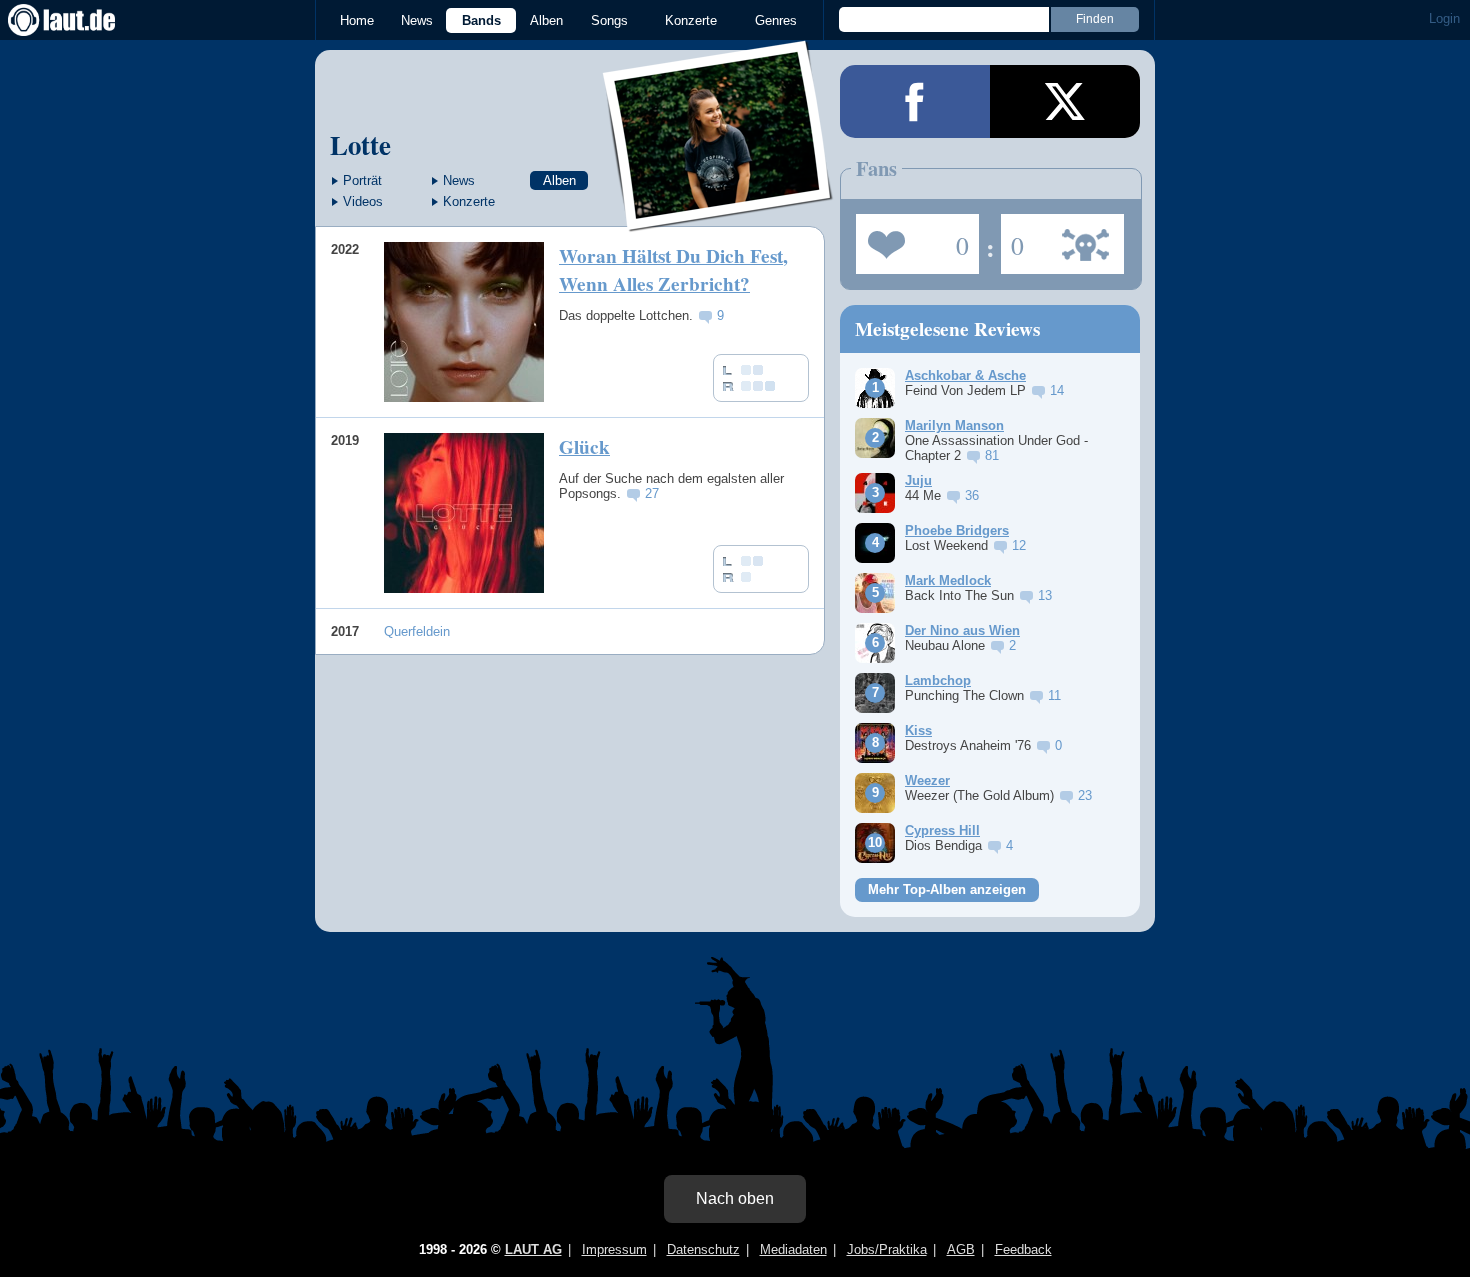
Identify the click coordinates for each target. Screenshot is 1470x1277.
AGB (961, 1249)
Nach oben (735, 1198)
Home (357, 20)
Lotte (360, 144)
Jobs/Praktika (887, 1249)
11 (1054, 695)
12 (1019, 545)
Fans (912, 238)
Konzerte (691, 20)
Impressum (614, 1249)
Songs (609, 20)
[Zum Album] (464, 322)
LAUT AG (533, 1249)
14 (1057, 390)
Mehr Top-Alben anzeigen (947, 889)
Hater (1012, 238)
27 (652, 493)
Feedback (1023, 1249)
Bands (481, 20)
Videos (363, 201)
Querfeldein (417, 631)
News (417, 20)
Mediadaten (793, 1249)
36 (972, 495)
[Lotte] (718, 218)
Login (1444, 18)
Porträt (362, 180)
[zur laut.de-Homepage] (80, 20)
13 (1045, 595)
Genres (776, 20)
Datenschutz (703, 1249)
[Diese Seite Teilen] (915, 101)
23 (1085, 795)
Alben (546, 20)
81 (992, 455)
